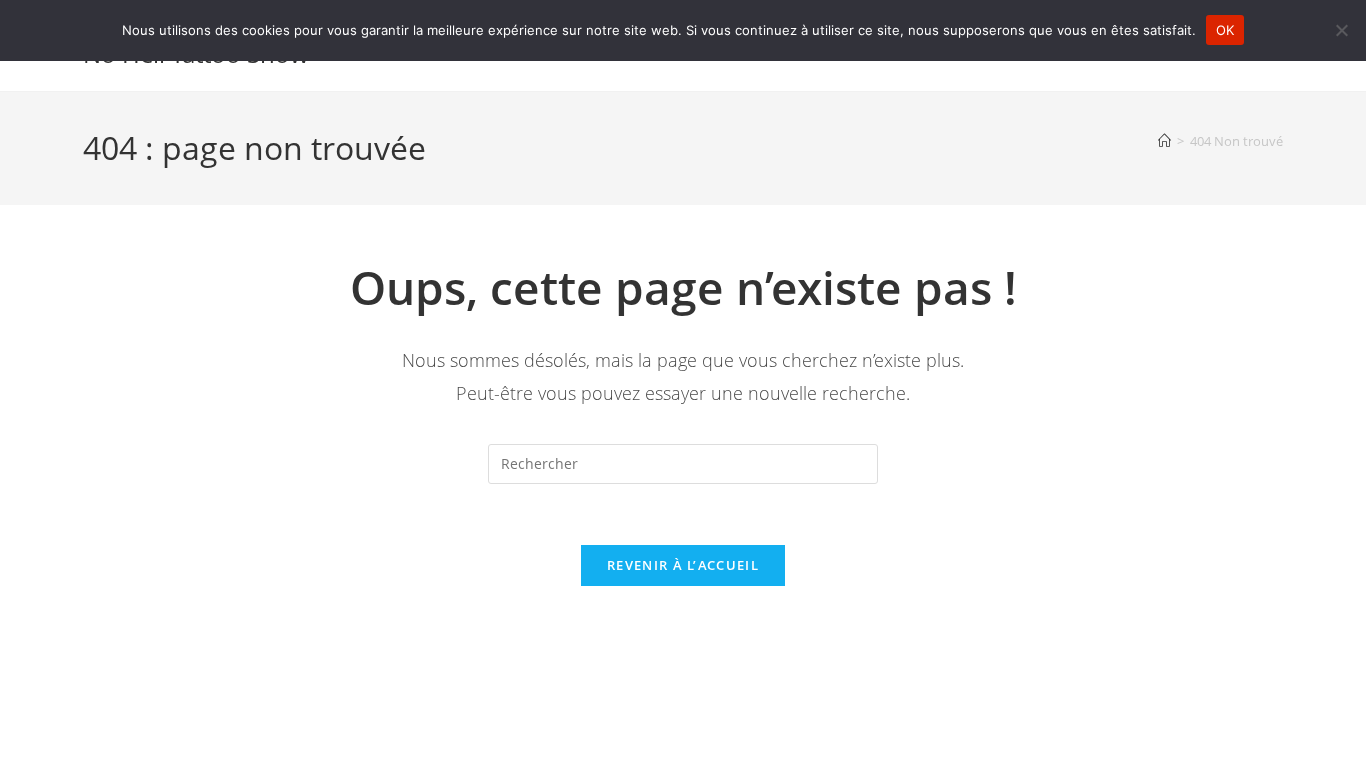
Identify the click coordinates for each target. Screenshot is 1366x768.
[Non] (1341, 30)
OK (1225, 30)
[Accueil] (1164, 141)
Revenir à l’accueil (683, 565)
